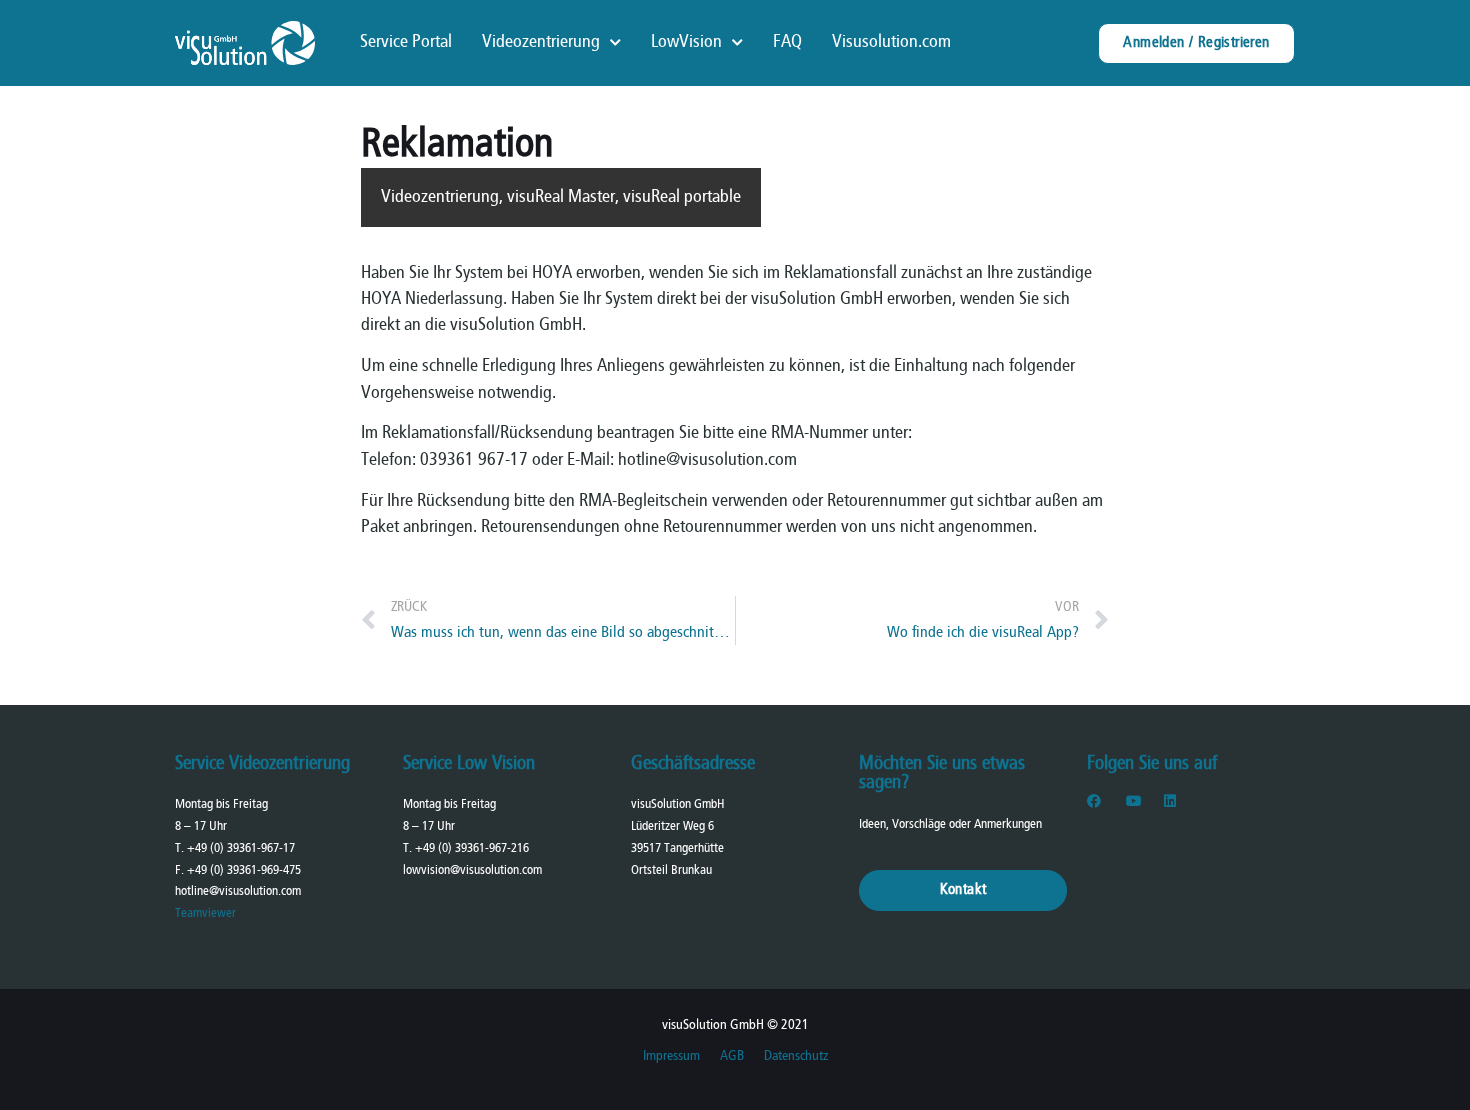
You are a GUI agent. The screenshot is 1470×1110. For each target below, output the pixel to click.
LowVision (686, 42)
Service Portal (406, 42)
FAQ (787, 42)
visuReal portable (682, 197)
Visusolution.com (891, 42)
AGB (732, 1056)
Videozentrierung (541, 42)
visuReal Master (561, 197)
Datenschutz (796, 1056)
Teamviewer (205, 913)
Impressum (671, 1056)
